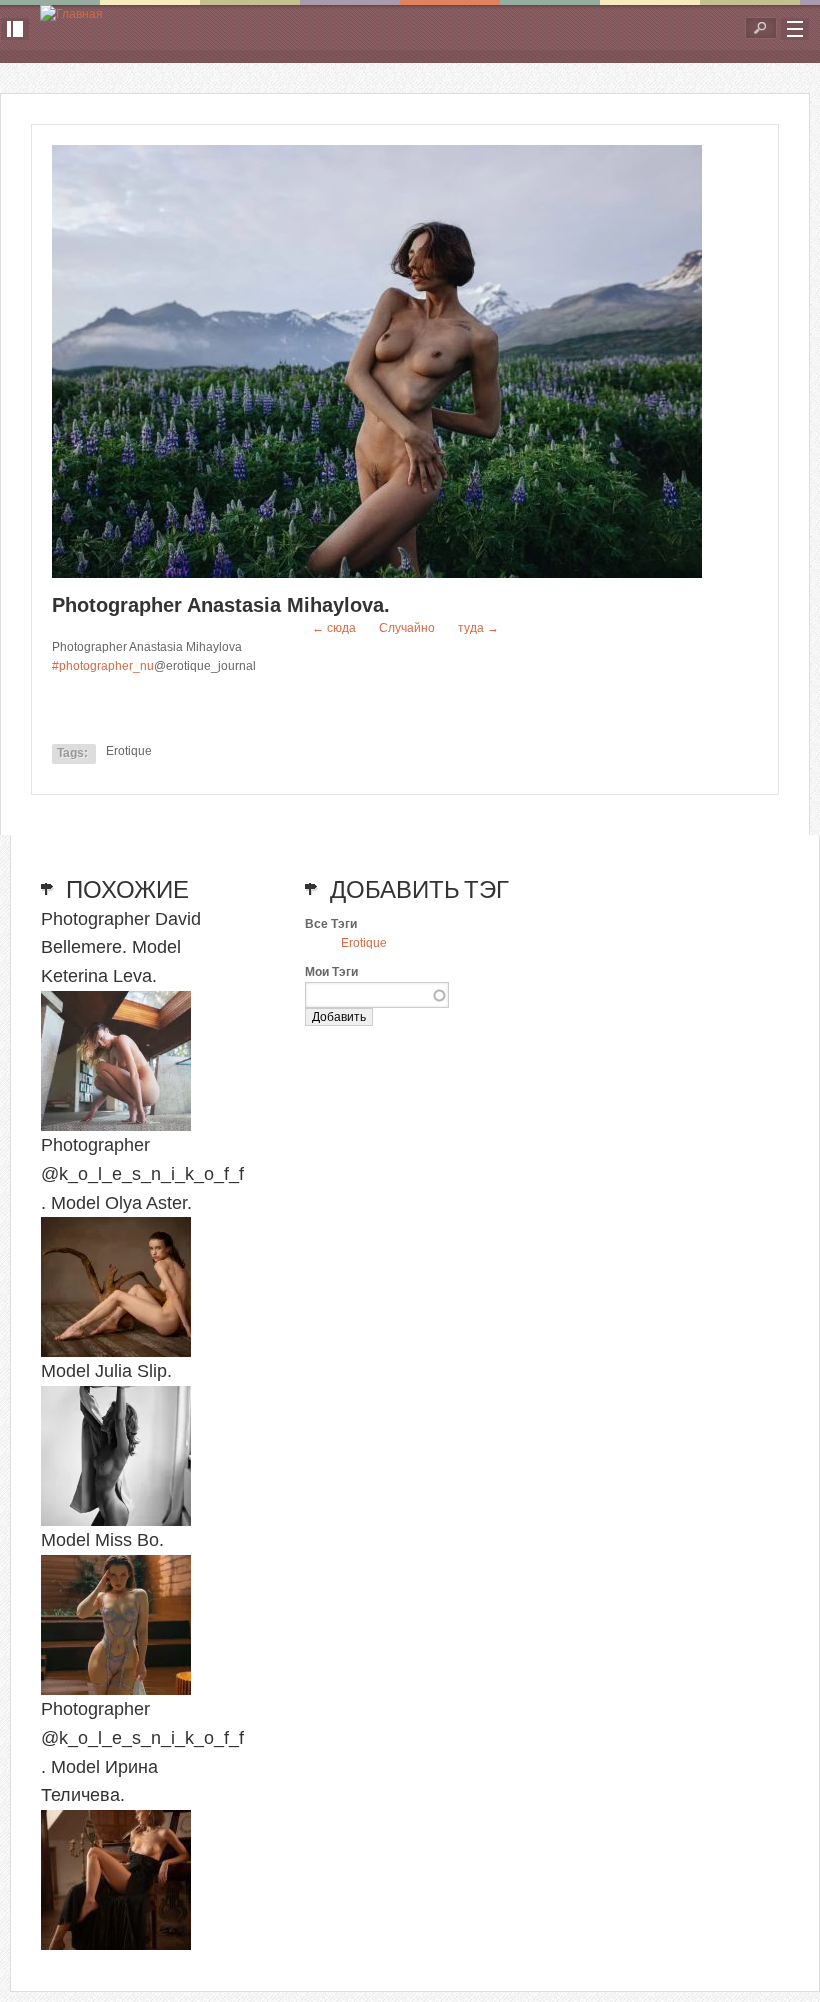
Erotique (129, 751)
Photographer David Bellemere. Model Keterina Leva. (121, 948)
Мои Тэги (331, 972)
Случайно (407, 628)
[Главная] (71, 14)
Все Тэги (331, 924)
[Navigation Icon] (795, 29)
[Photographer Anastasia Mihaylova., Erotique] (377, 574)
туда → (478, 628)
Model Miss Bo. (102, 1540)
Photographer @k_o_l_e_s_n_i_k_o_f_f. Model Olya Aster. (142, 1174)
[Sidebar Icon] (15, 29)
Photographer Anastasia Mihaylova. (221, 605)
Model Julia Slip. (106, 1371)
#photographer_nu (103, 666)
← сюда (334, 628)
